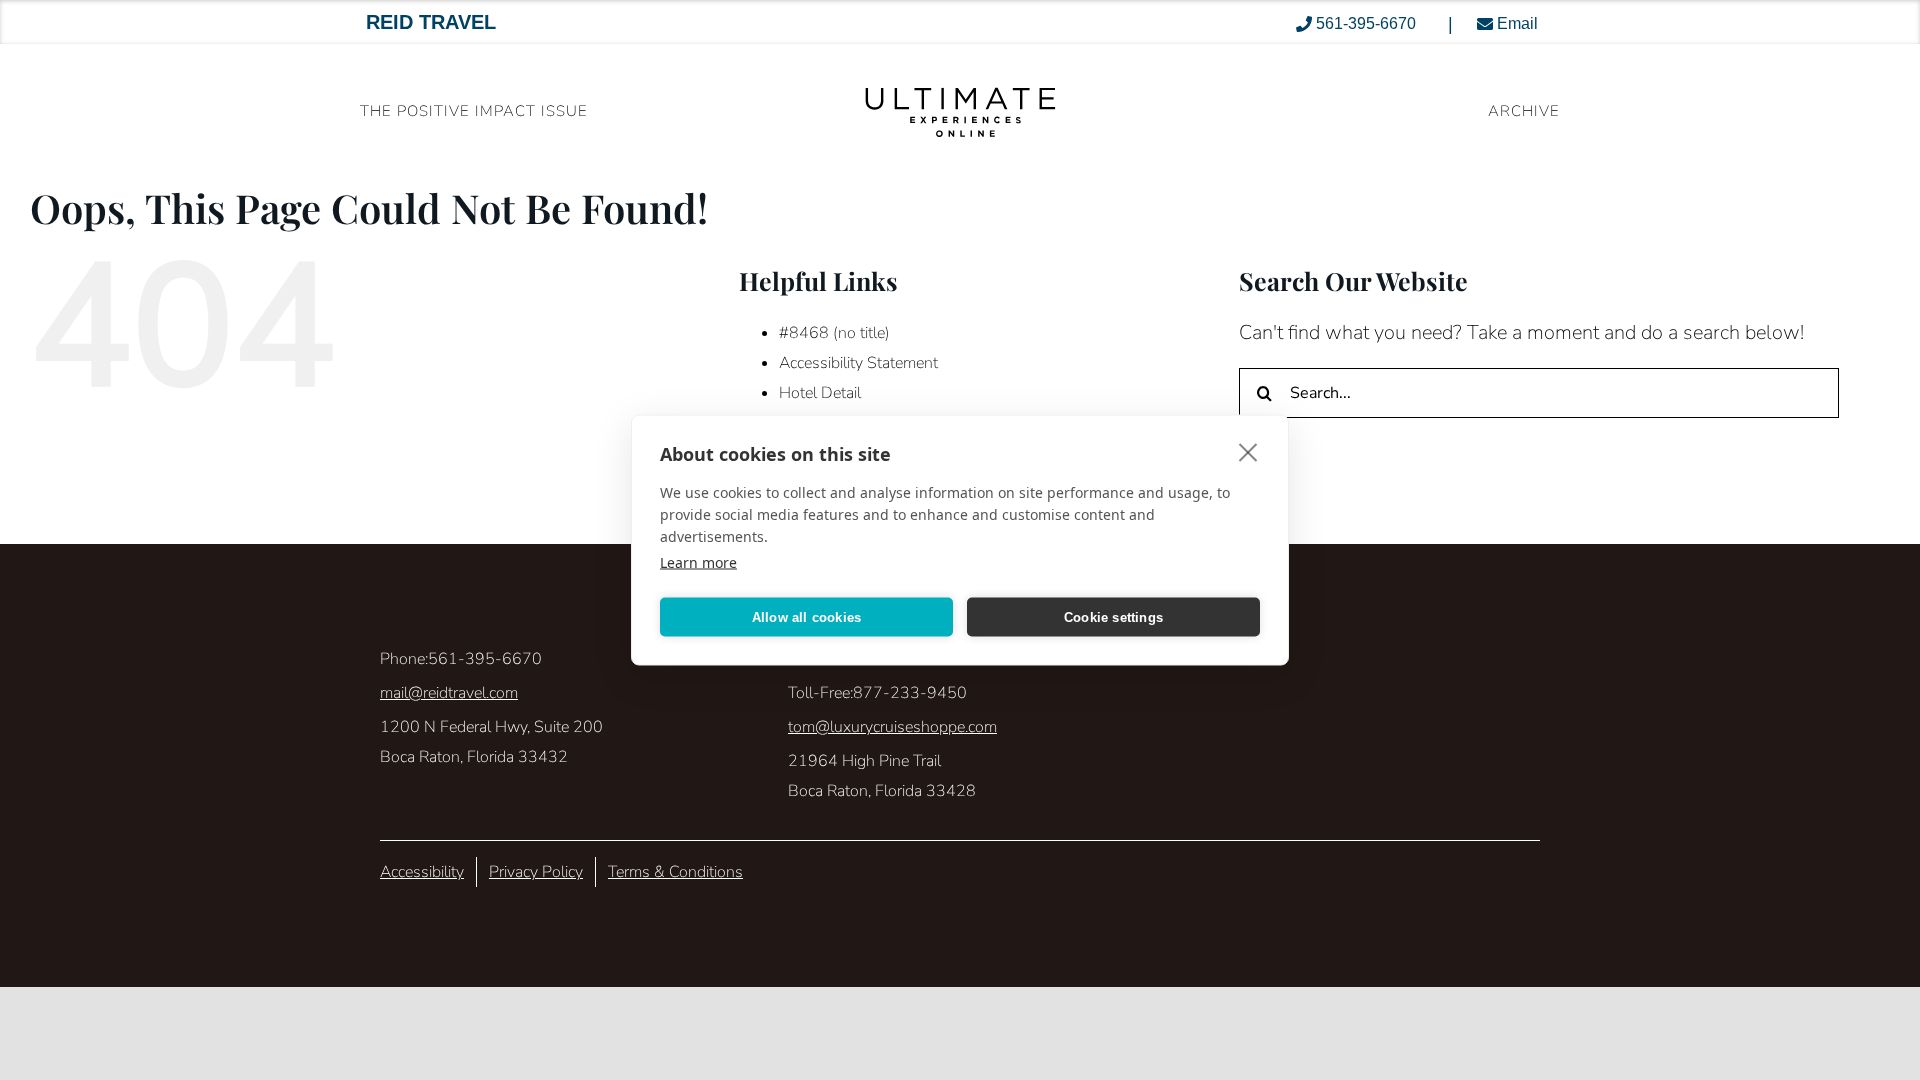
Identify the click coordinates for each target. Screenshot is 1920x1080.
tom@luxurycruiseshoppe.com (892, 727)
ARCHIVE (1524, 111)
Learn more (698, 562)
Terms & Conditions (675, 872)
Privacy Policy (536, 872)
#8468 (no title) (834, 333)
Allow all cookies (806, 616)
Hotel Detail (820, 393)
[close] (1248, 452)
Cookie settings (1113, 616)
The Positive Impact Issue (474, 111)
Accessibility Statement (858, 363)
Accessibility (422, 872)
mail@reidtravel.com (449, 693)
